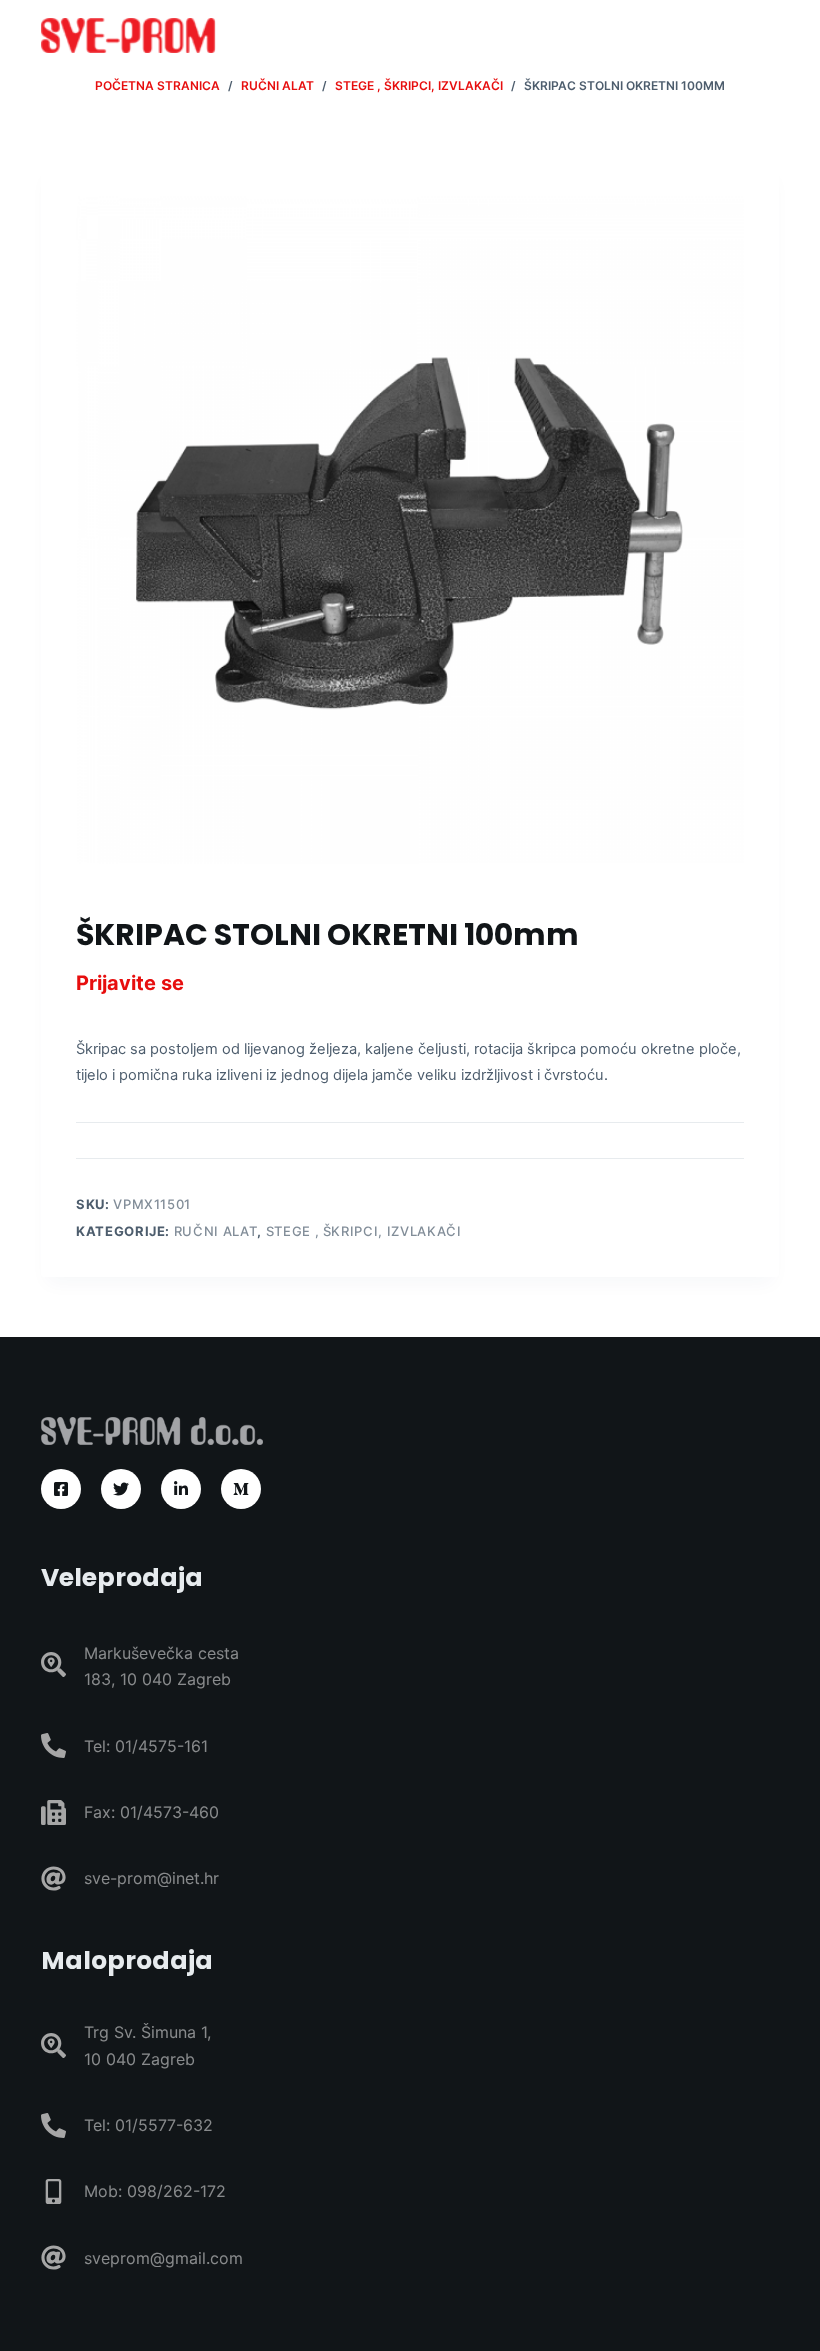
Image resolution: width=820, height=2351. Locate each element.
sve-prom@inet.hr (151, 1878)
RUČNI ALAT (216, 1231)
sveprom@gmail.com (163, 2258)
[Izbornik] (770, 35)
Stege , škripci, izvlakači (364, 1231)
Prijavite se (130, 983)
